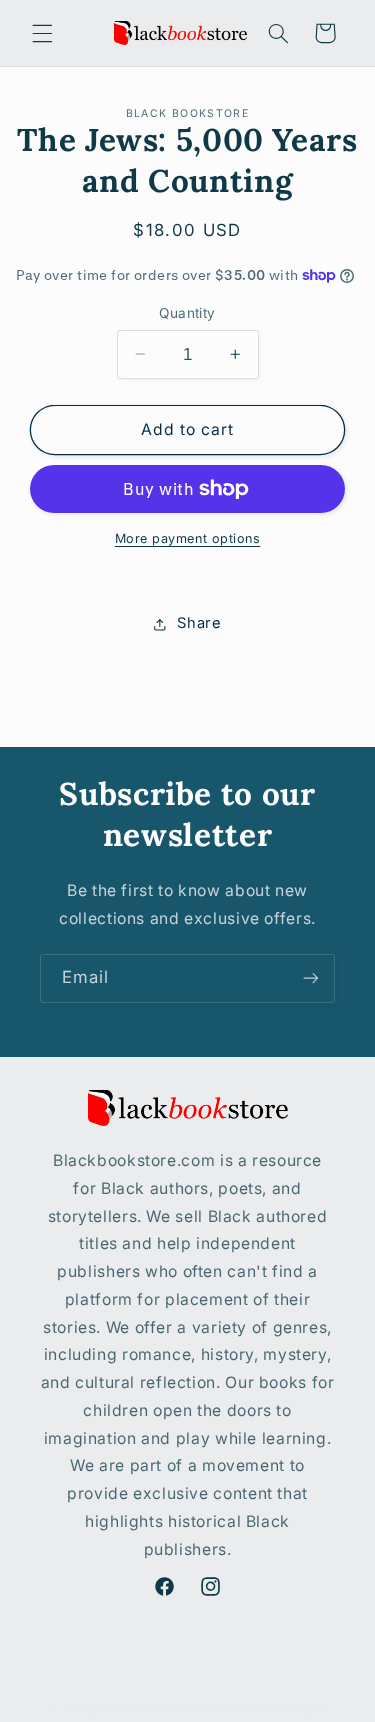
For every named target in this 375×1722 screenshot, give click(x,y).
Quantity (187, 313)
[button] (42, 33)
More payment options (188, 538)
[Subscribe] (311, 978)
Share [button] (199, 623)
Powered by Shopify (266, 1709)
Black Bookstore (152, 1709)
